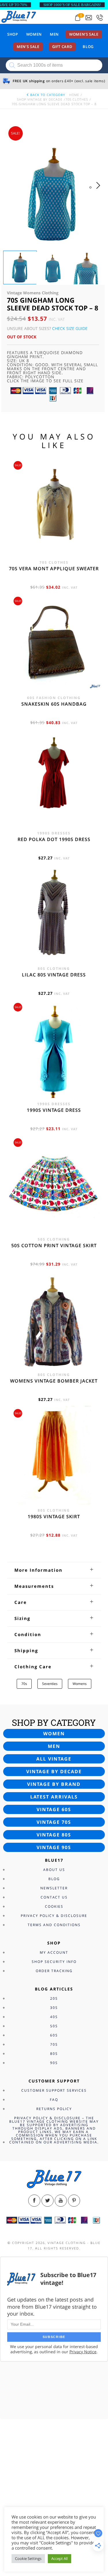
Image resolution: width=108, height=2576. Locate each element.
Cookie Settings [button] (28, 2558)
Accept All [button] (59, 2558)
